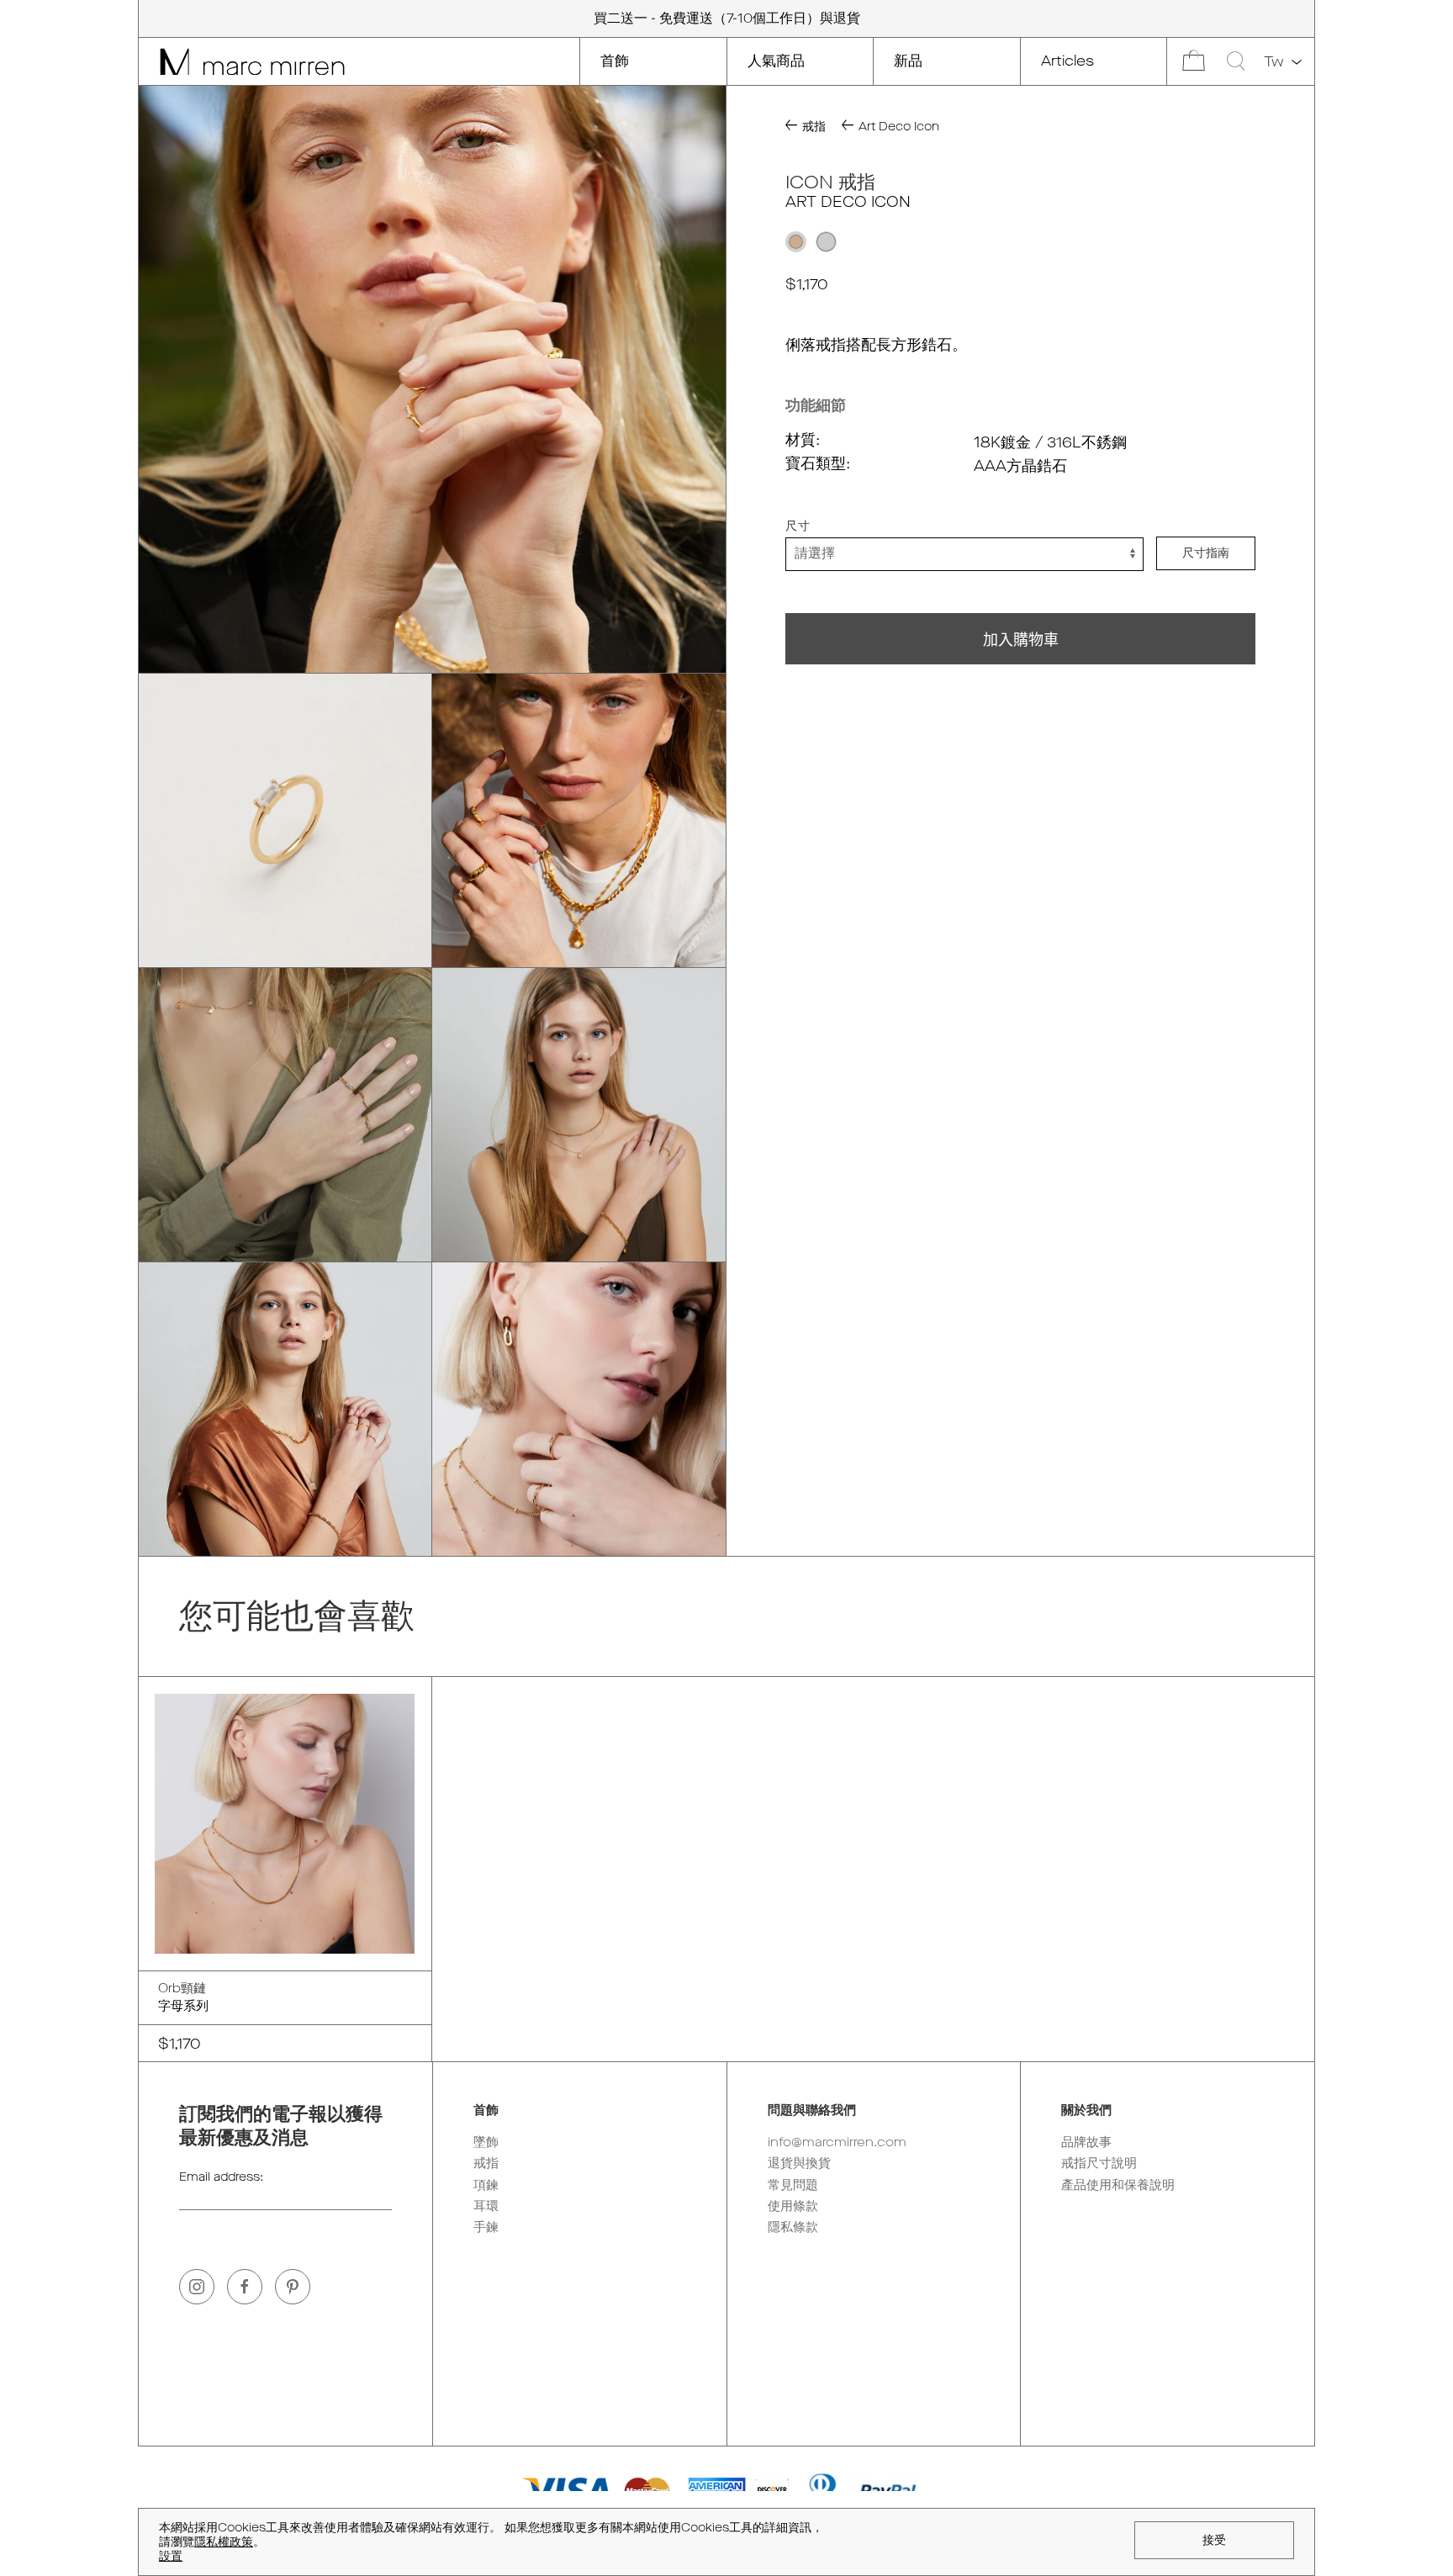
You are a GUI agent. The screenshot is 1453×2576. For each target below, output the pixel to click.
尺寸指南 (1206, 554)
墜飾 (486, 2142)
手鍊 (486, 2227)
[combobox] (1281, 62)
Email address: (221, 2177)
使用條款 (793, 2206)
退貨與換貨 (799, 2163)
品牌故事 (1086, 2142)
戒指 (486, 2163)
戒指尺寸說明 (1099, 2163)
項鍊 (486, 2185)
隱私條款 (793, 2227)
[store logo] (242, 61)
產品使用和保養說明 (1118, 2185)
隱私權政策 (224, 2542)
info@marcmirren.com (837, 2142)
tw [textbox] (1274, 62)
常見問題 (793, 2185)
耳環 (486, 2206)
